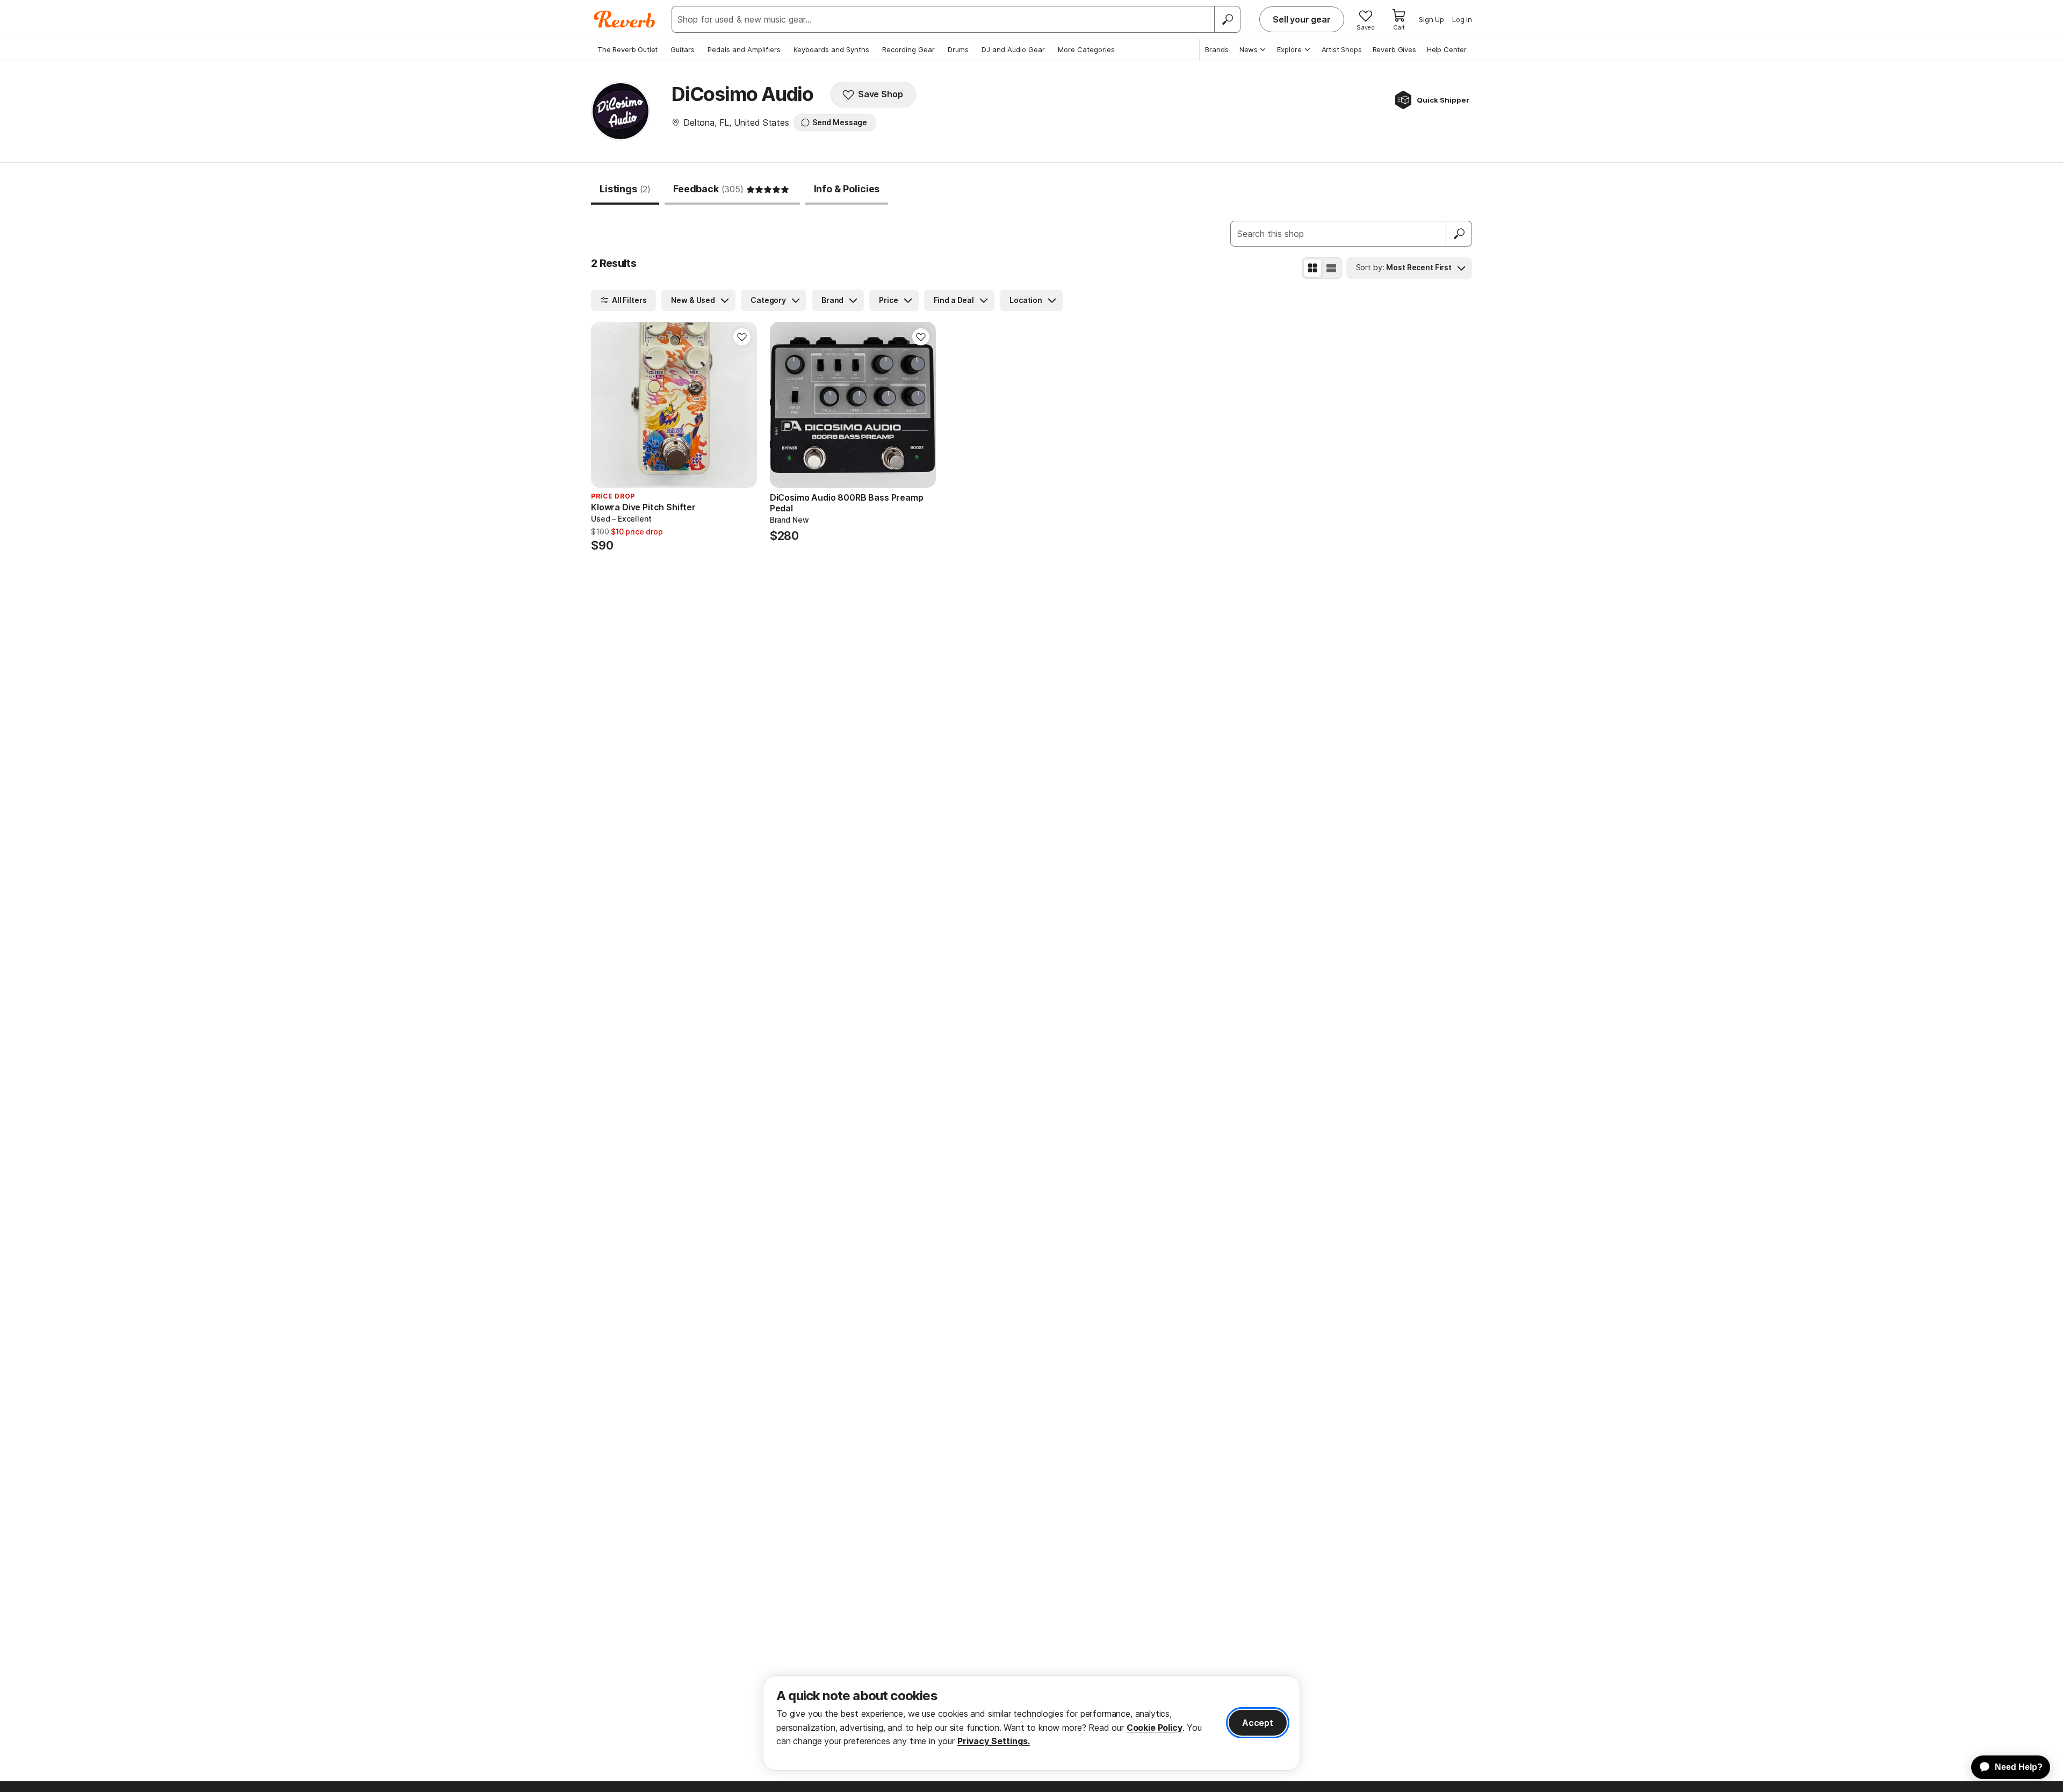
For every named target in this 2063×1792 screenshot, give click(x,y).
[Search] (1227, 19)
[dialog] (1031, 1723)
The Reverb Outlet (627, 49)
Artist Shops (1342, 49)
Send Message (840, 122)
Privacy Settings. (994, 1741)
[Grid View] (1312, 268)
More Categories (1086, 49)
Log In (1462, 19)
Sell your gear (1302, 19)
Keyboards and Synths (831, 49)
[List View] (1331, 268)
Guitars (683, 49)
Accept (1258, 1723)
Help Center (1447, 49)
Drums (958, 49)
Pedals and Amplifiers (744, 49)
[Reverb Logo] (625, 19)
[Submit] (1459, 234)
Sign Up (1431, 19)
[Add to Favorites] (742, 337)
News (1249, 49)
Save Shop (881, 94)
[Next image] (742, 405)
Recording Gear (908, 49)
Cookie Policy (1155, 1728)
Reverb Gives (1394, 49)
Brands (1217, 49)
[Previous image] (606, 405)
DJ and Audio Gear (1013, 49)
